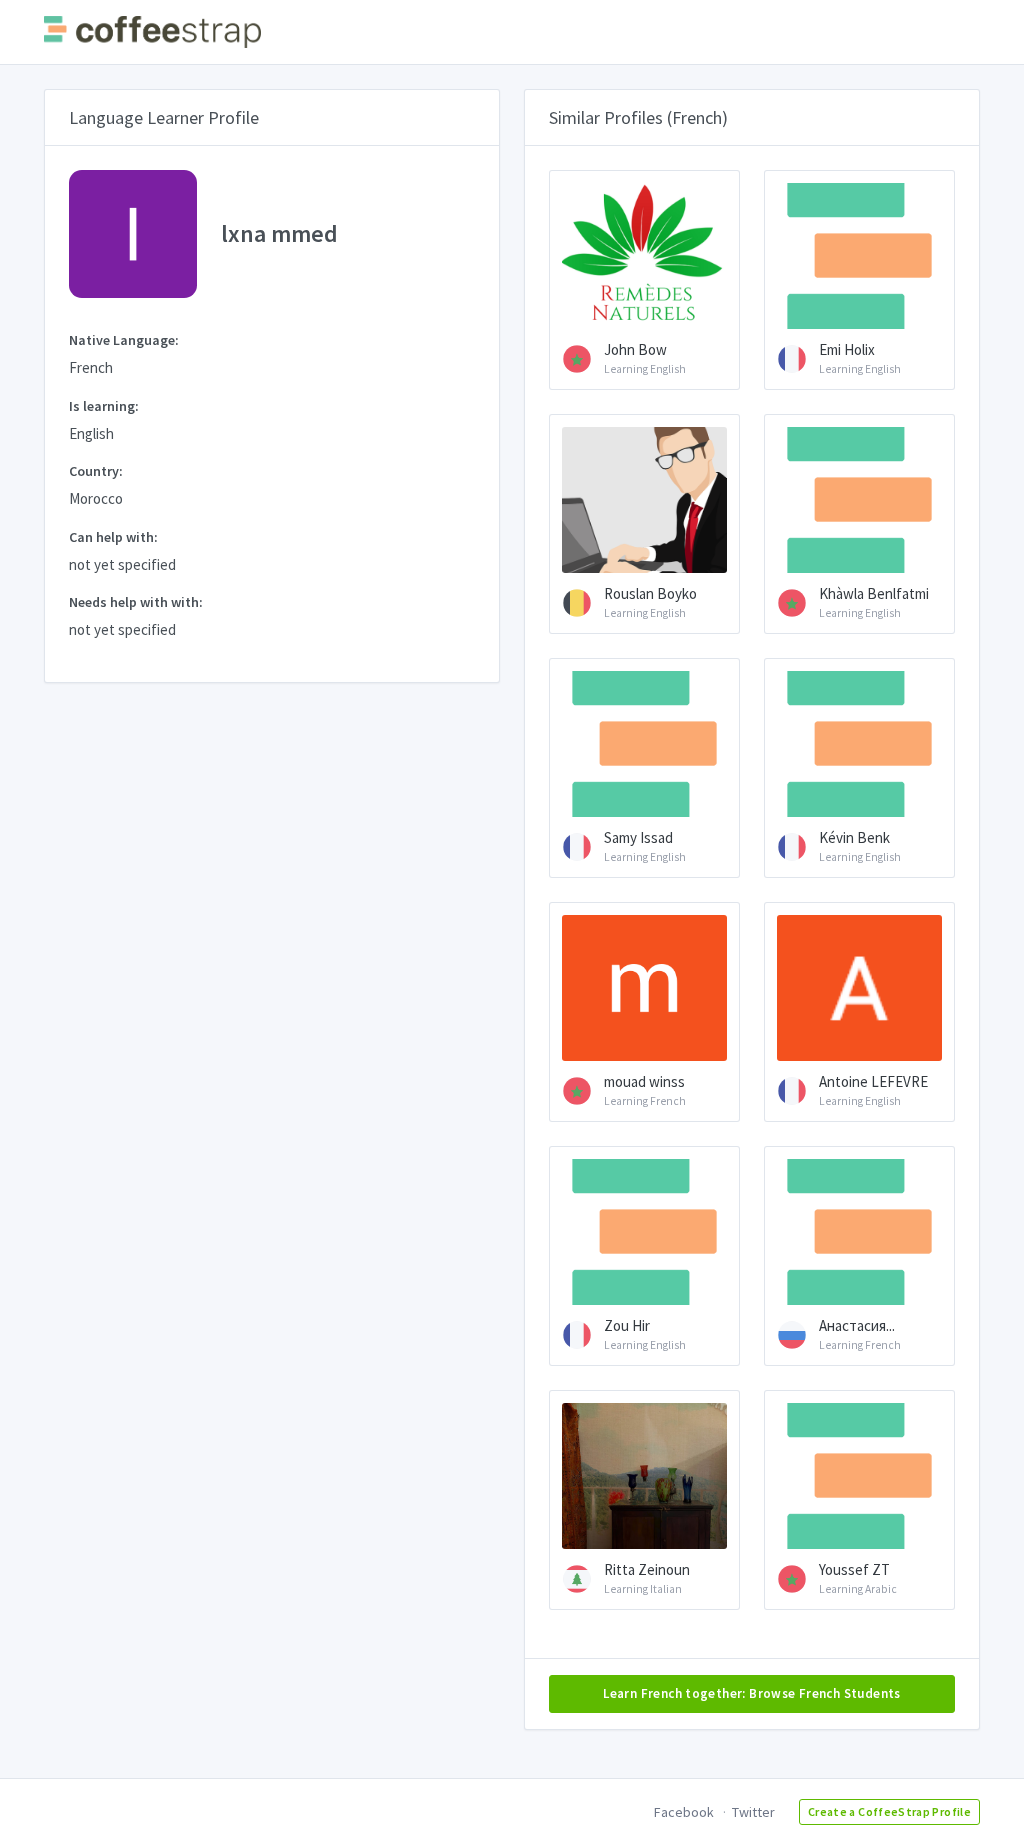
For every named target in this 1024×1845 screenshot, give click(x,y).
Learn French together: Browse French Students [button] (752, 1693)
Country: (96, 471)
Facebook (684, 1812)
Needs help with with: (136, 602)
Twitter (753, 1812)
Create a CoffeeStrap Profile (889, 1811)
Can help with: (113, 537)
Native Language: (124, 340)
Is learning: (104, 406)
